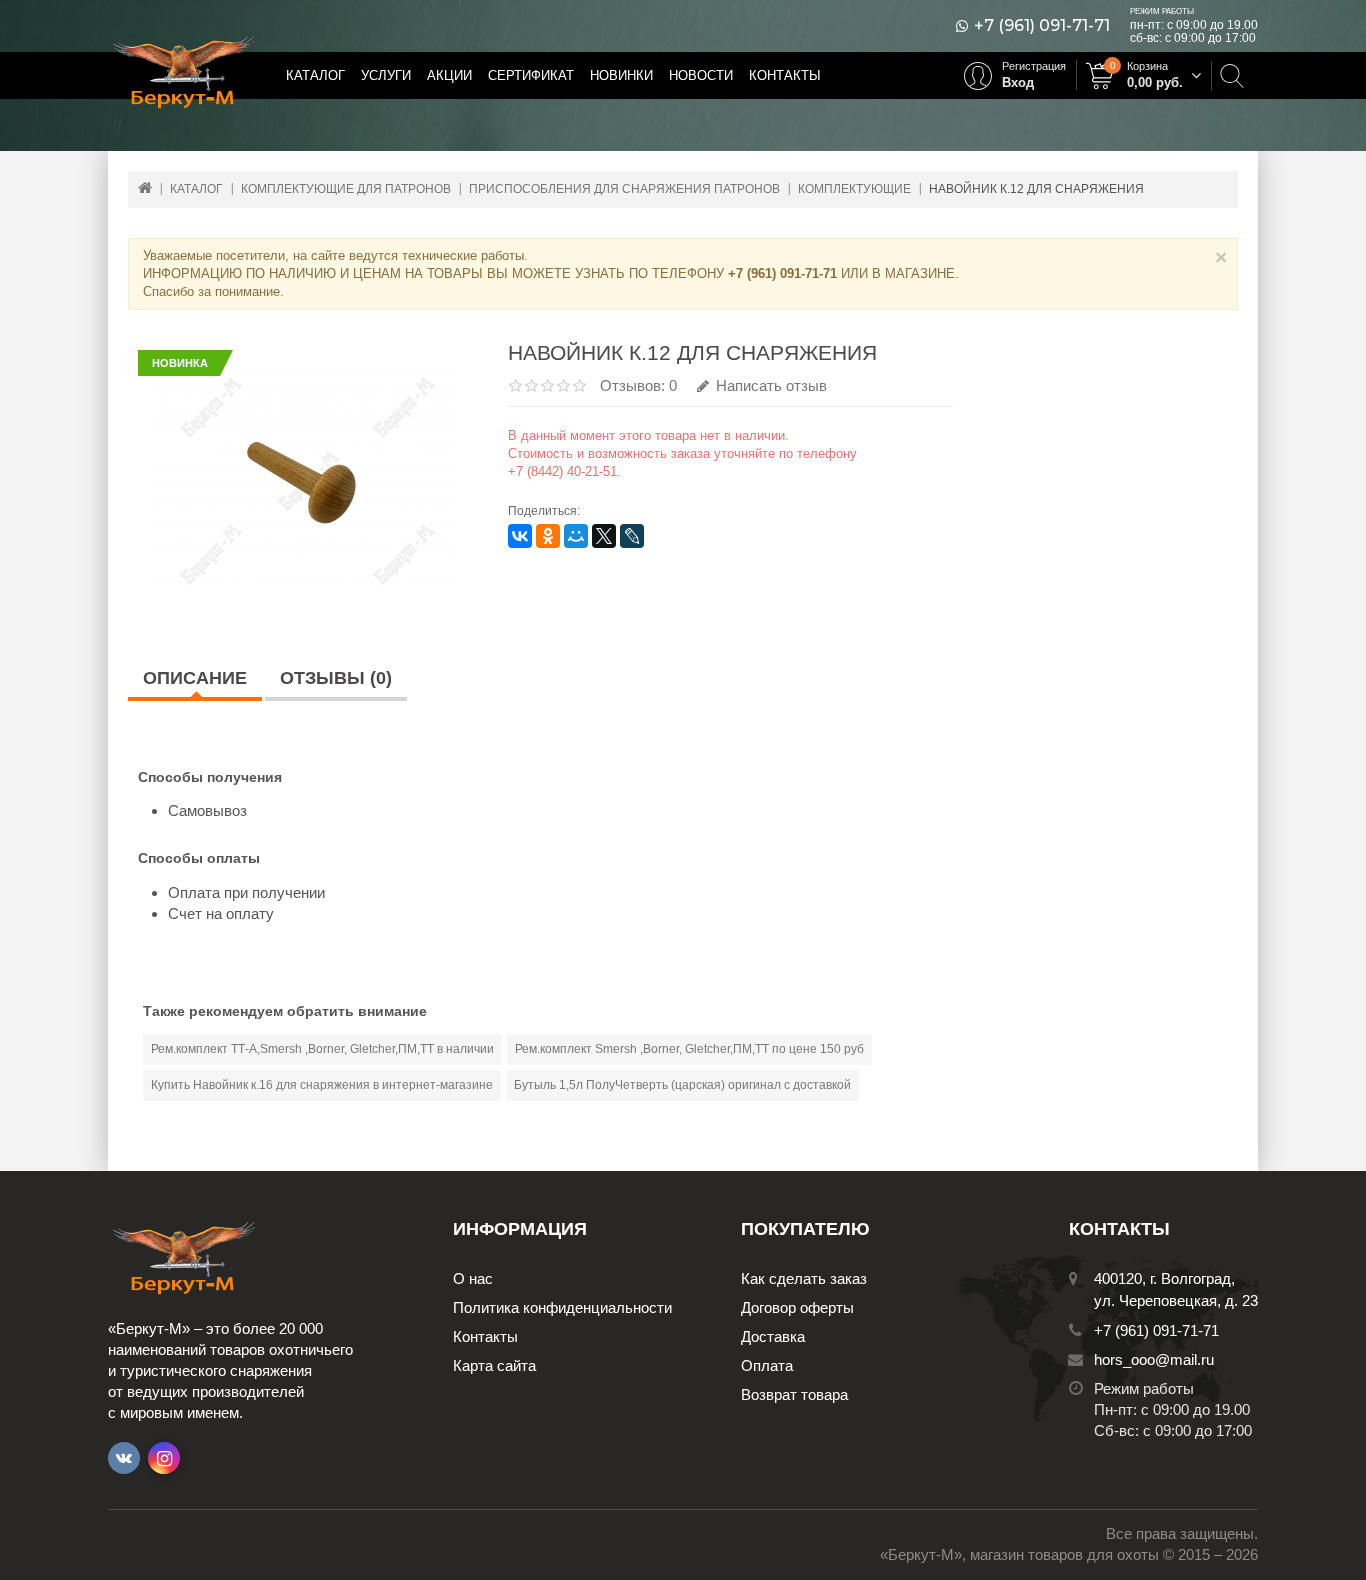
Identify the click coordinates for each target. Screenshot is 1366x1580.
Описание (195, 678)
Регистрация (1034, 66)
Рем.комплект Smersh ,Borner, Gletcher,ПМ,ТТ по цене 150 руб (689, 1049)
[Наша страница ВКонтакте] (124, 1458)
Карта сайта (494, 1365)
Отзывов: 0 (638, 385)
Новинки (621, 75)
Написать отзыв (769, 385)
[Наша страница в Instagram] (164, 1458)
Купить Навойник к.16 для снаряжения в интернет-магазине (322, 1085)
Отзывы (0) (336, 678)
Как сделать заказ (804, 1278)
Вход (1018, 82)
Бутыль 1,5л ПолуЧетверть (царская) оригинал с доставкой (682, 1085)
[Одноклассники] (548, 536)
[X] (604, 536)
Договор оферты (797, 1307)
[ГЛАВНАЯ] (145, 187)
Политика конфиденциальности (562, 1307)
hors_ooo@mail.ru (1154, 1359)
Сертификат (531, 75)
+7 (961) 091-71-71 (1042, 26)
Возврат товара (794, 1394)
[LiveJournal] (632, 536)
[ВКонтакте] (520, 536)
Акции (449, 75)
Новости (701, 75)
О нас (473, 1278)
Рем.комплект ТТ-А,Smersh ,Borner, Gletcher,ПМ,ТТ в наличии (322, 1049)
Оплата (767, 1365)
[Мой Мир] (576, 536)
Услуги (386, 75)
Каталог (315, 75)
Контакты (785, 75)
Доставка (773, 1336)
